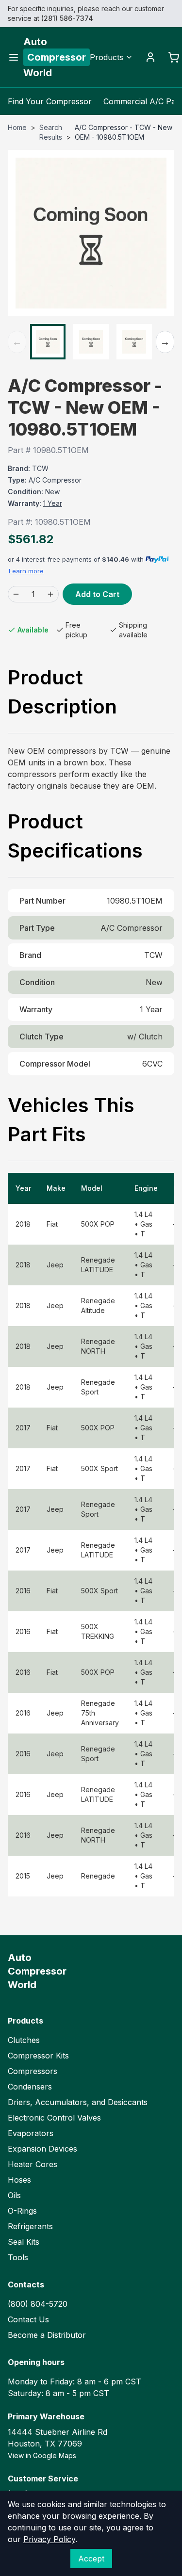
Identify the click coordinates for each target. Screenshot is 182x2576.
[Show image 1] (48, 342)
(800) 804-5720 (38, 2304)
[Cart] (174, 57)
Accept (91, 2559)
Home (17, 127)
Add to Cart (97, 594)
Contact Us (28, 2319)
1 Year (53, 503)
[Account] (150, 57)
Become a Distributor (47, 2335)
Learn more (26, 571)
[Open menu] (14, 57)
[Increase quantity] (50, 594)
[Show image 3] (134, 342)
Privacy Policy (49, 2539)
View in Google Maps (42, 2455)
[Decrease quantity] (16, 594)
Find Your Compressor (50, 101)
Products (107, 57)
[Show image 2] (91, 342)
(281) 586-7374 (67, 18)
